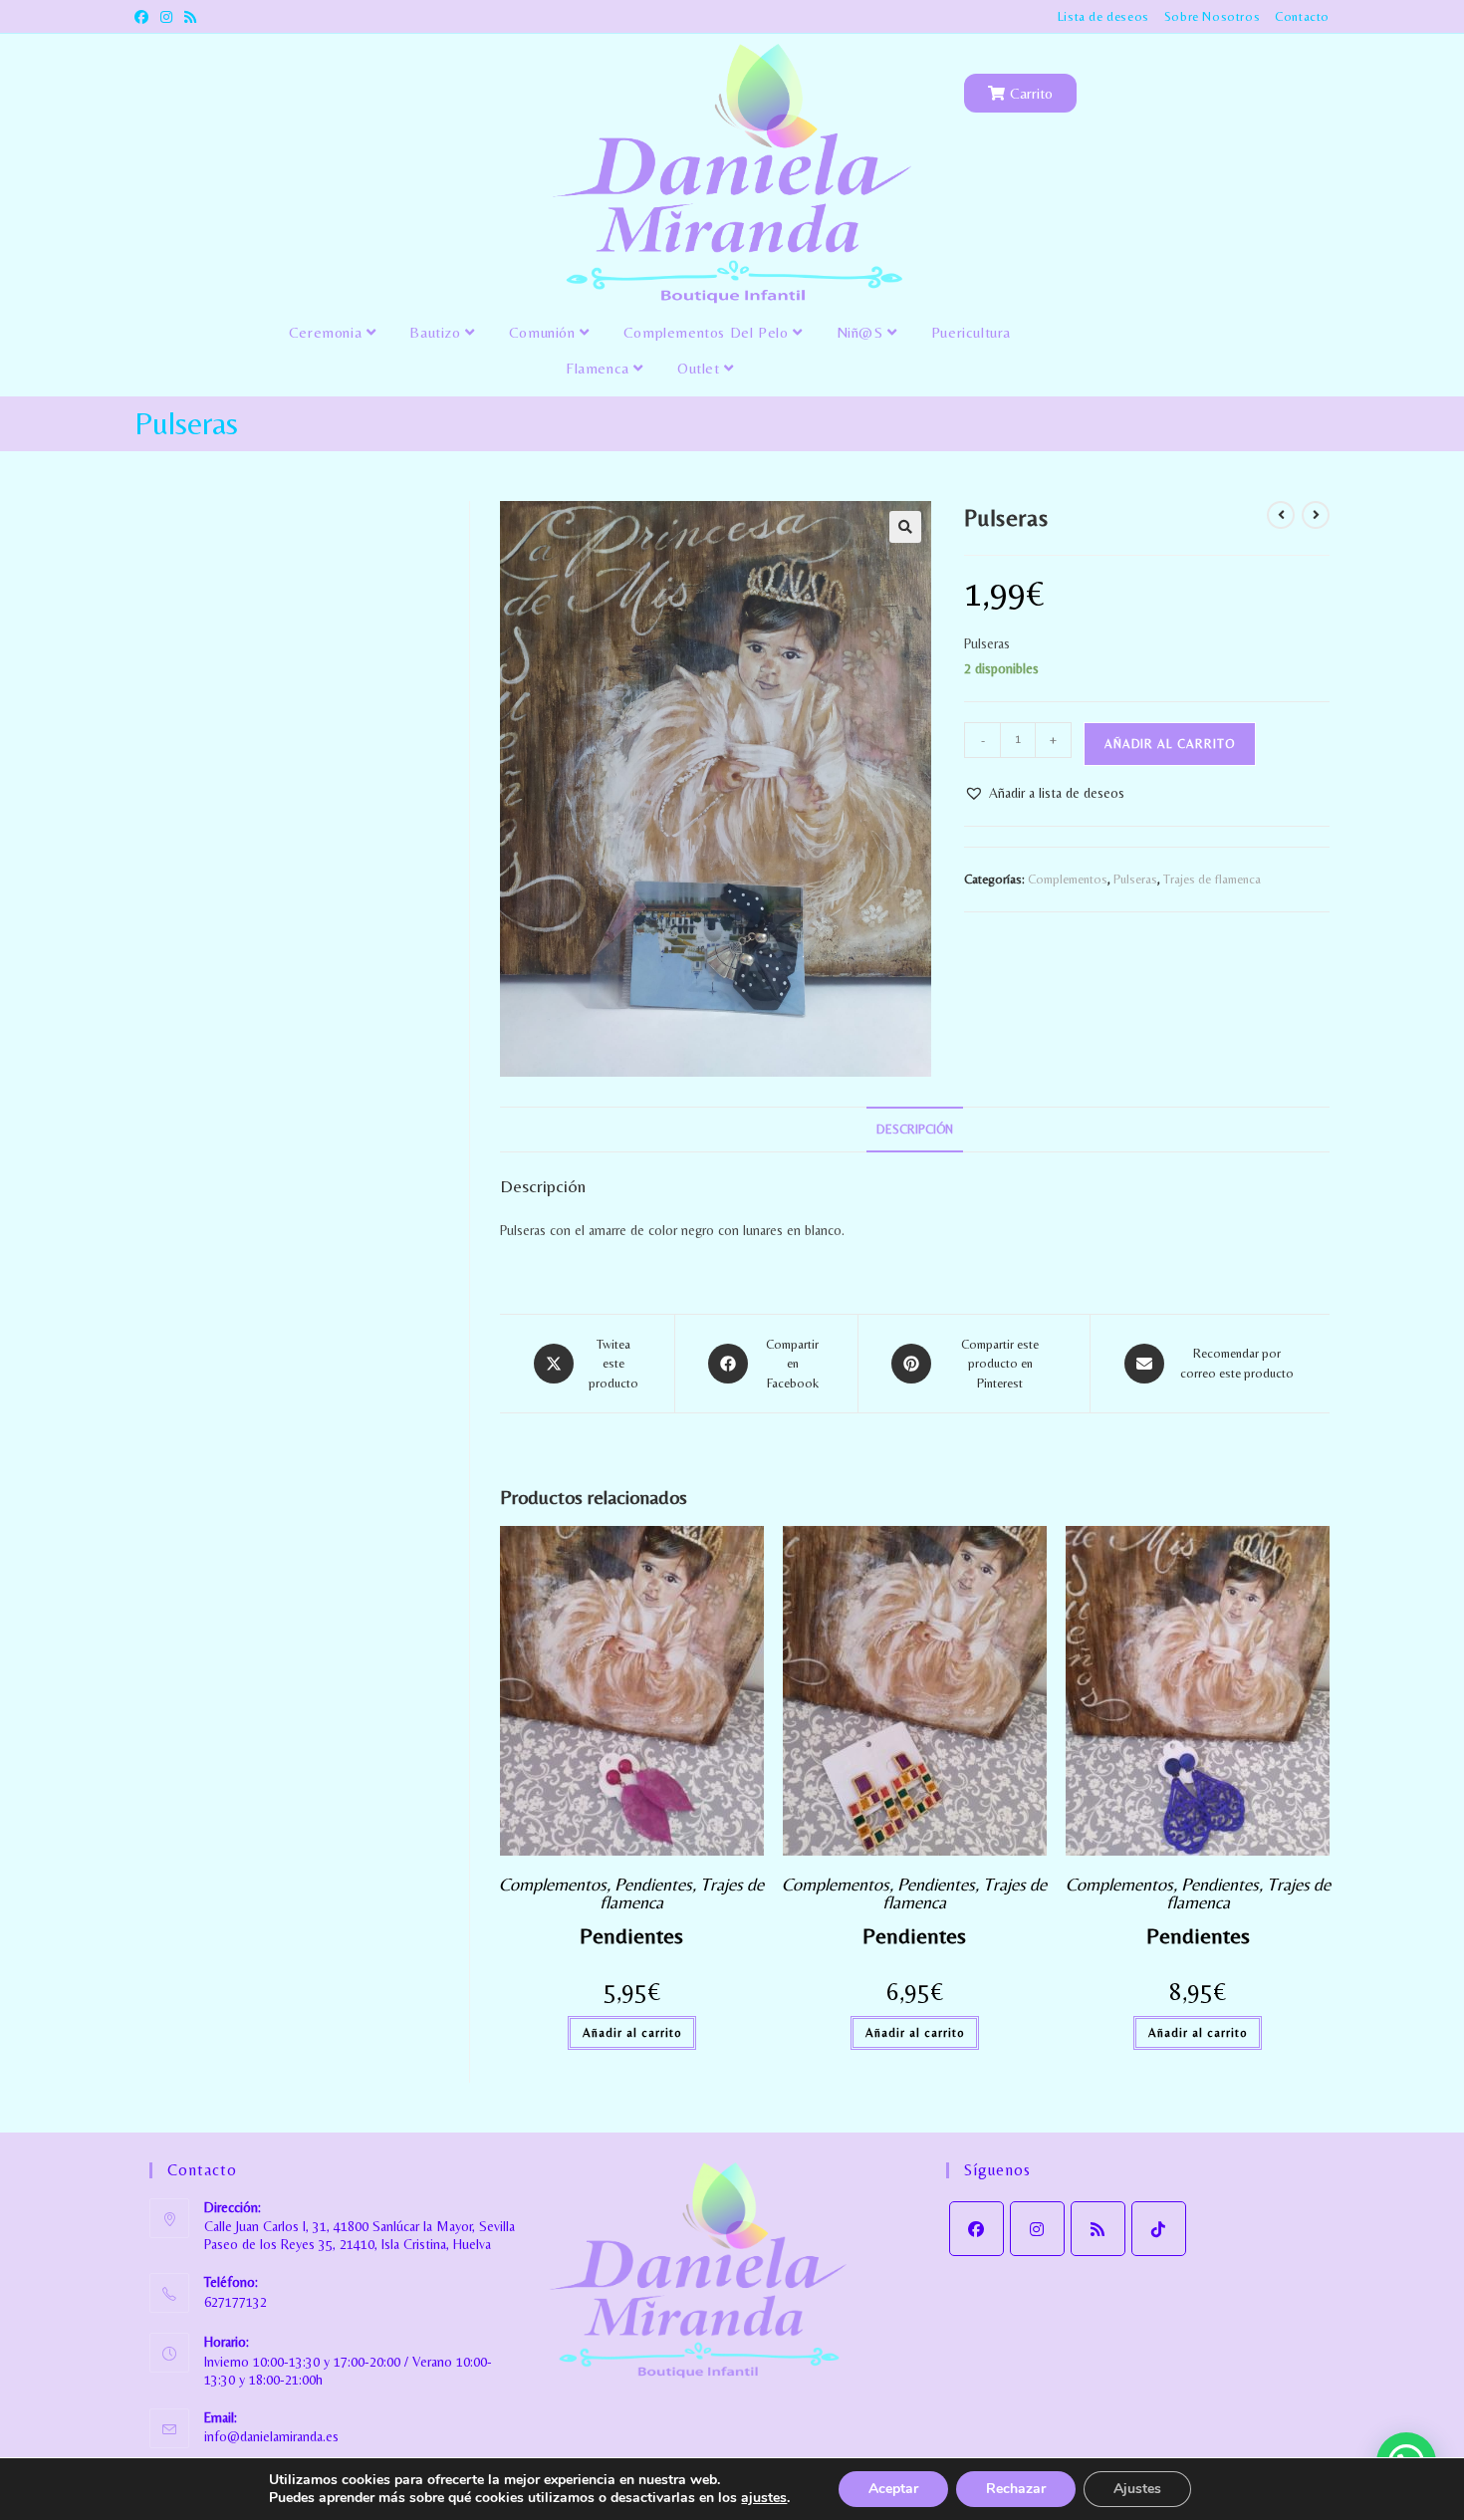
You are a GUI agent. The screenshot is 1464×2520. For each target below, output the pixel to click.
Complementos (1068, 879)
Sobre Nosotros (1212, 16)
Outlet (701, 368)
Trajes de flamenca (1212, 879)
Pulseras (1135, 879)
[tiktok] (1159, 2229)
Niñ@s (862, 332)
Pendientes (653, 1884)
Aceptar (893, 2489)
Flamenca (600, 368)
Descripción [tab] (915, 1129)
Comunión (544, 332)
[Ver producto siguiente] (1316, 515)
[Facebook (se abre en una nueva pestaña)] (144, 17)
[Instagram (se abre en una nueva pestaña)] (166, 17)
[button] (905, 527)
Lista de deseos (1103, 16)
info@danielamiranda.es (271, 2436)
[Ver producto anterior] (1281, 515)
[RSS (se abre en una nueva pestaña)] (190, 17)
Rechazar (1016, 2489)
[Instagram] (1037, 2229)
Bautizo (437, 332)
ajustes (764, 2498)
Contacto (1302, 16)
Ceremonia (328, 332)
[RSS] (1098, 2229)
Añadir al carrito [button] (632, 2033)
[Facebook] (976, 2229)
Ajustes (1137, 2489)
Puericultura (971, 332)
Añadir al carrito (1170, 744)
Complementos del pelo (708, 332)
